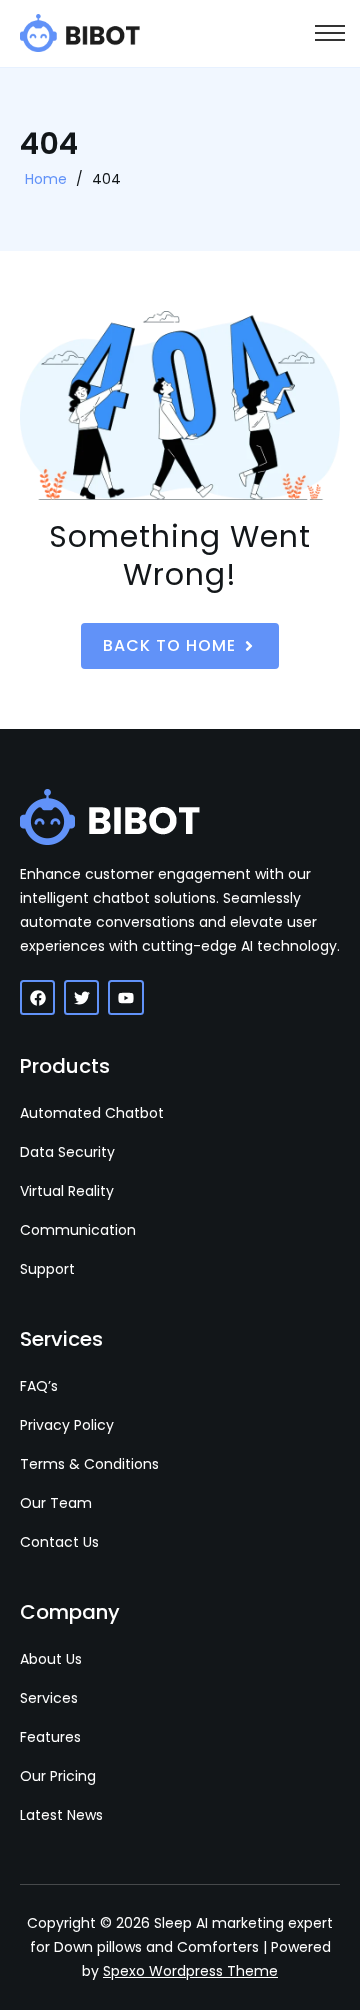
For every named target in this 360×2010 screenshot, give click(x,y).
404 (106, 179)
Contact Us (59, 1542)
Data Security (67, 1152)
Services (49, 1698)
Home (46, 179)
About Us (51, 1659)
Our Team (56, 1503)
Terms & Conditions (89, 1464)
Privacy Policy (67, 1425)
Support (47, 1269)
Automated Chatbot (92, 1113)
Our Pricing (58, 1776)
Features (50, 1737)
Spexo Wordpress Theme (190, 1971)
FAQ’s (39, 1386)
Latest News (61, 1815)
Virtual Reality (67, 1191)
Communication (78, 1230)
